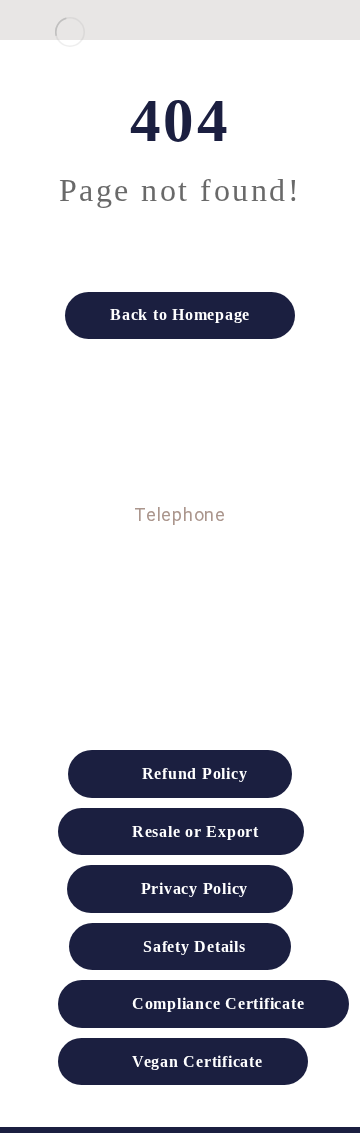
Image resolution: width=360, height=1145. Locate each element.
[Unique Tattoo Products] (70, 32)
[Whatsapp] (140, 611)
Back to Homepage (180, 314)
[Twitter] (180, 611)
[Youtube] (220, 611)
